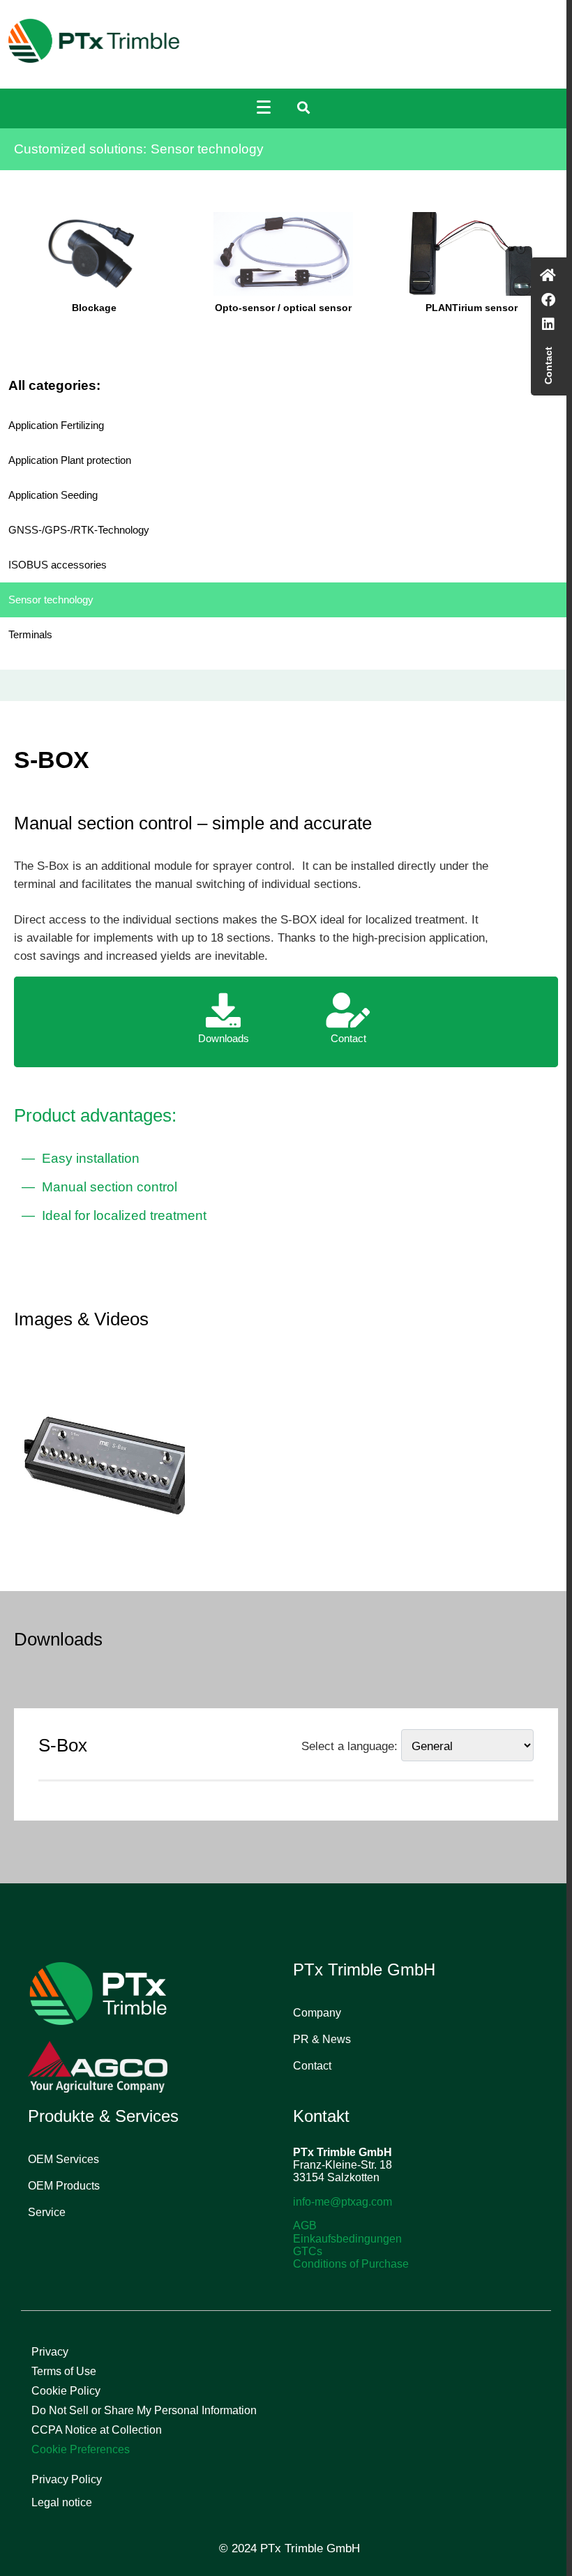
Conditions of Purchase (351, 2264)
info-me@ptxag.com (343, 2202)
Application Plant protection (70, 460)
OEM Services (63, 2159)
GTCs (308, 2251)
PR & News (322, 2039)
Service (47, 2212)
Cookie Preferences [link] (81, 2449)
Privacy (50, 2352)
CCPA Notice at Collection (97, 2430)
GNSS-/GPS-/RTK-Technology (79, 530)
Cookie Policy (66, 2391)
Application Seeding (53, 495)
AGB (305, 2225)
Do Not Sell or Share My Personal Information (144, 2410)
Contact (312, 2066)
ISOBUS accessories (58, 565)
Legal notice (62, 2502)
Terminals (30, 634)
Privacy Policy (67, 2479)
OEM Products (64, 2186)
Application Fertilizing (56, 425)
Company (317, 2013)
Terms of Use (64, 2371)
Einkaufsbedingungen (347, 2239)
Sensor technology (51, 600)
